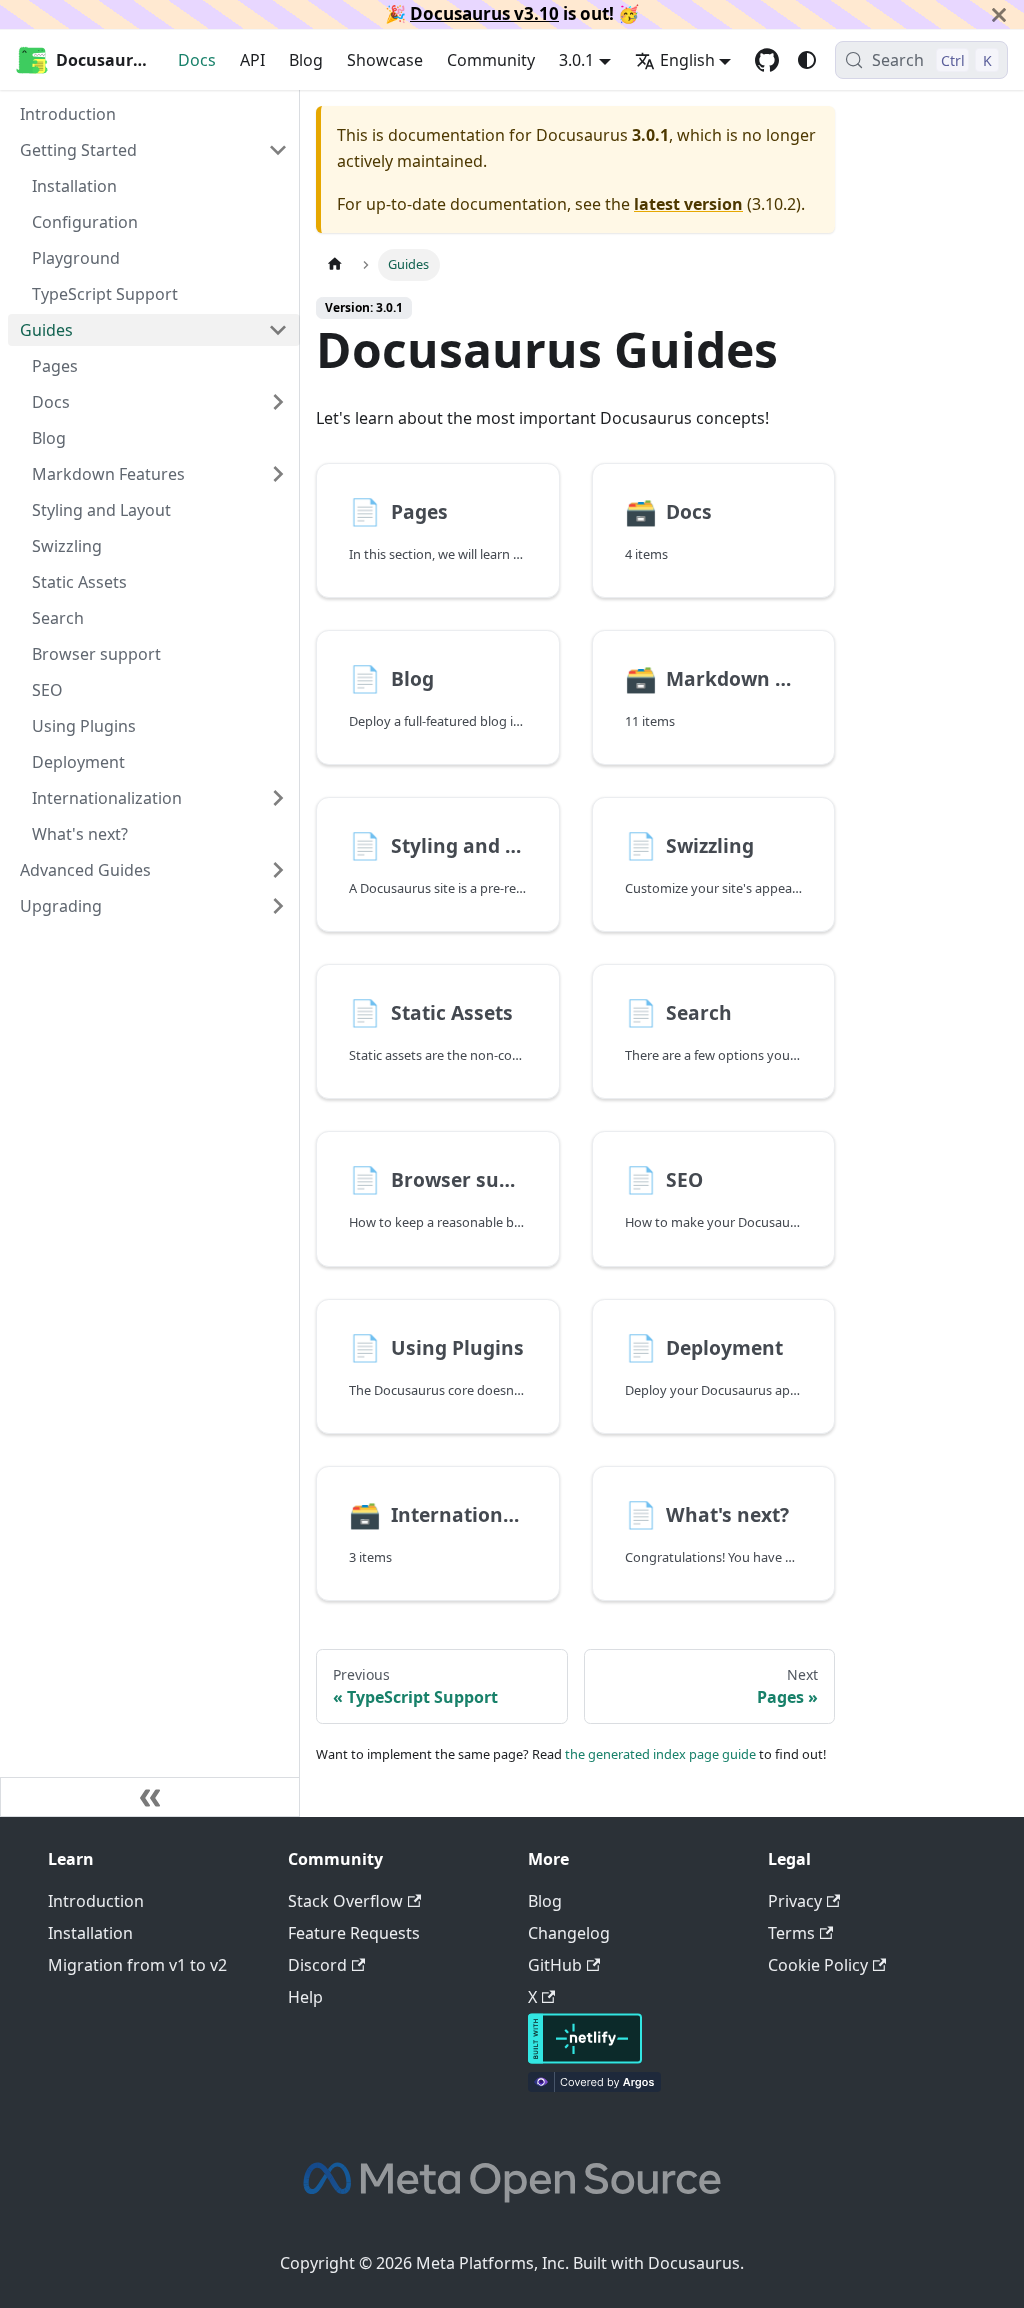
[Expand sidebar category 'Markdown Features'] (278, 474)
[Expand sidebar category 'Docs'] (278, 402)
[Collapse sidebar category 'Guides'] (278, 330)
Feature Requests (354, 1933)
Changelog (569, 1933)
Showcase (385, 60)
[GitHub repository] (767, 60)
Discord (317, 1965)
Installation (90, 1933)
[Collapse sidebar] (150, 1797)
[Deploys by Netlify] (585, 2058)
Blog (306, 60)
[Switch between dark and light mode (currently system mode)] (807, 60)
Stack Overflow (345, 1901)
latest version (688, 204)
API (252, 60)
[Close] (999, 14)
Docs (197, 60)
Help (305, 1997)
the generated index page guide (660, 1754)
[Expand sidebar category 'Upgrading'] (278, 906)
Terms (791, 1933)
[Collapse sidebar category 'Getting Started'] (278, 150)
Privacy (795, 1901)
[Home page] (335, 264)
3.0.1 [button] (576, 60)
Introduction (96, 1901)
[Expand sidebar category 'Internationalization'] (278, 798)
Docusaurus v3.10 (484, 13)
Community (491, 60)
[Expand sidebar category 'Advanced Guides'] (278, 870)
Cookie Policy (818, 1965)
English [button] (687, 60)
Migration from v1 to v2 (137, 1965)
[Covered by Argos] (594, 2086)
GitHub (555, 1965)
